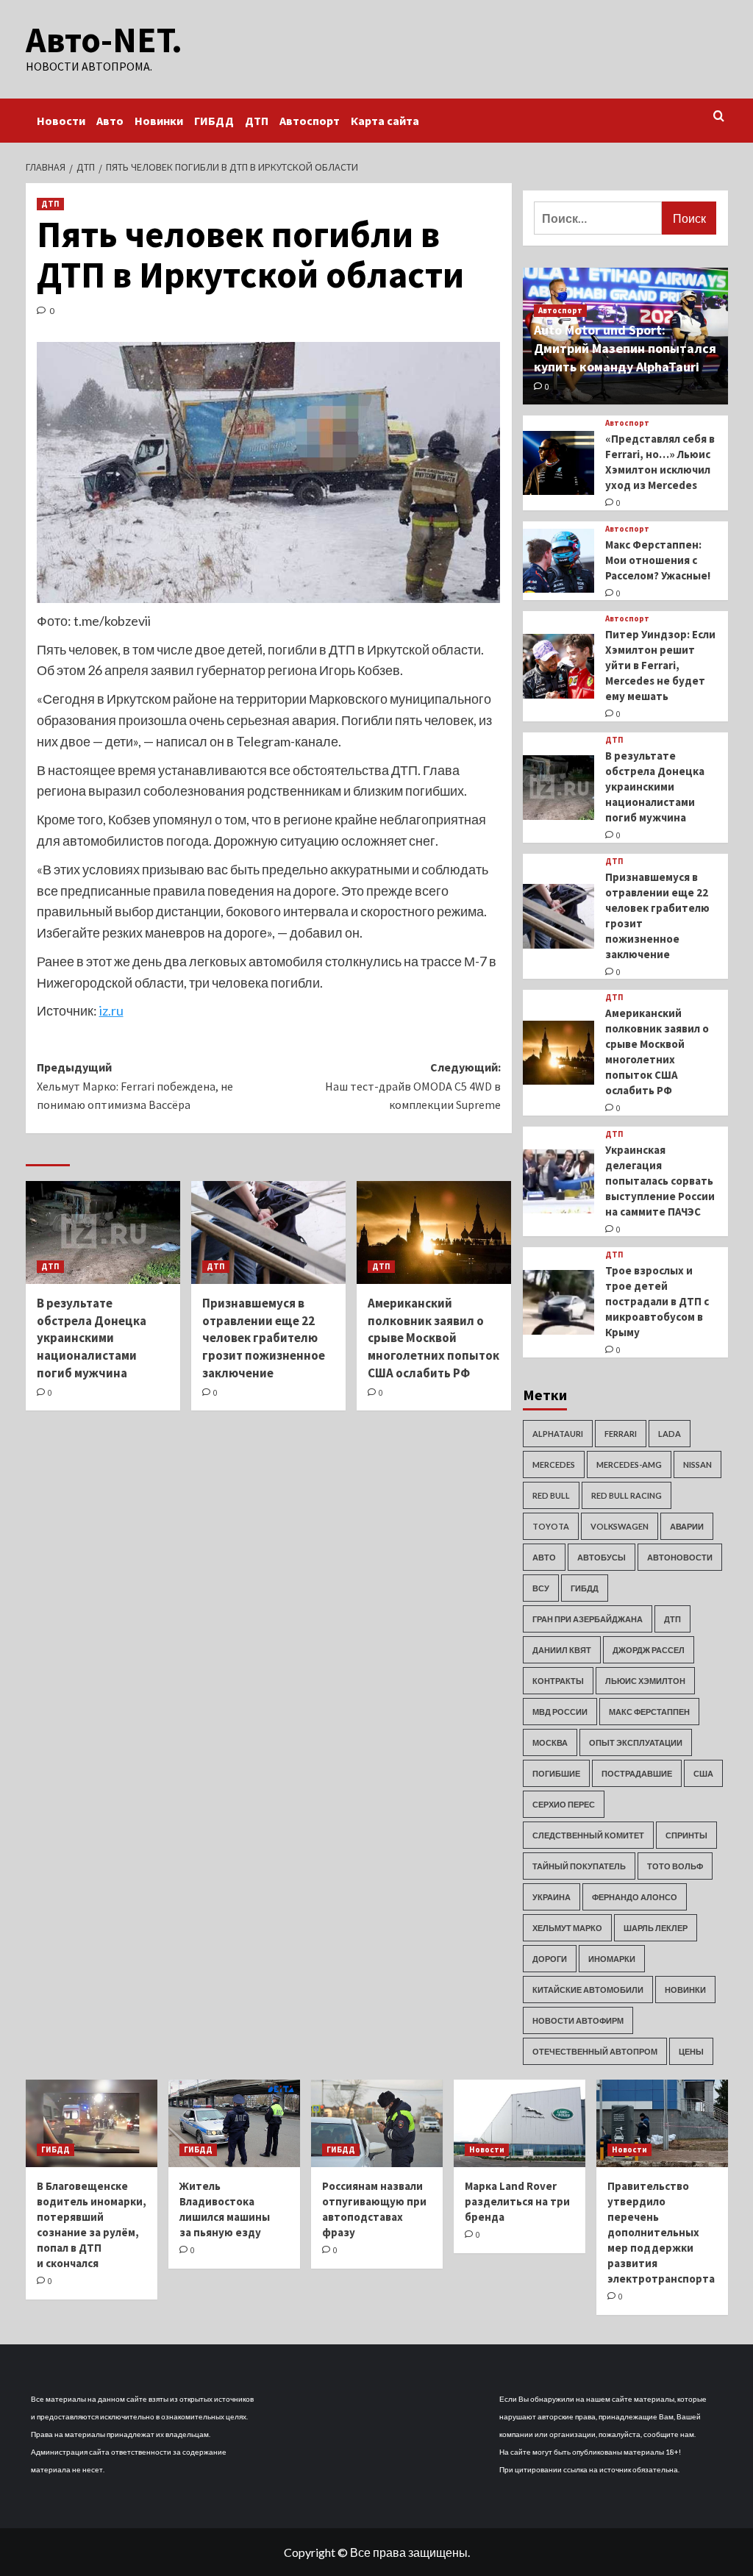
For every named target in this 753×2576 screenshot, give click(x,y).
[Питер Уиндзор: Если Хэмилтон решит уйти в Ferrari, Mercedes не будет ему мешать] (559, 666)
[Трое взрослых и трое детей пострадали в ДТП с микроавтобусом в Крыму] (559, 1302)
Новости (61, 121)
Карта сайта (385, 121)
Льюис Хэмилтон (645, 1681)
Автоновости (680, 1557)
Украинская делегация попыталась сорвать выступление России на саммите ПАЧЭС (660, 1181)
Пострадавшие (637, 1773)
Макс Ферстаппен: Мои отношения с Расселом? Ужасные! (658, 560)
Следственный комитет (588, 1835)
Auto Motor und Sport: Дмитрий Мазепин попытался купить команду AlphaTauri (625, 348)
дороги (550, 1959)
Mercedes (554, 1464)
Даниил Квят (562, 1650)
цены (691, 2051)
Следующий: (413, 1086)
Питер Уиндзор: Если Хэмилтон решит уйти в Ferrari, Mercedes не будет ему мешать (660, 665)
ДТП (257, 121)
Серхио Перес (564, 1804)
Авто (110, 121)
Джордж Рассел (649, 1650)
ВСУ (541, 1588)
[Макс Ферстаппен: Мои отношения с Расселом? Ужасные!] (559, 561)
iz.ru (111, 1010)
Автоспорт (310, 121)
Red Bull (551, 1495)
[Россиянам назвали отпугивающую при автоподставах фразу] (377, 2123)
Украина (552, 1897)
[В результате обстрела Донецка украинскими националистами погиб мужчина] (103, 1232)
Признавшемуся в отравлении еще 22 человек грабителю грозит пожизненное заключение (264, 1338)
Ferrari (621, 1434)
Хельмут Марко (567, 1928)
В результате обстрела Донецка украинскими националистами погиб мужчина (92, 1338)
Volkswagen (620, 1526)
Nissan (697, 1464)
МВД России (560, 1712)
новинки (685, 1990)
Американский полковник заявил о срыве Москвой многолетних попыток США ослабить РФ (433, 1338)
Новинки (159, 121)
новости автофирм (578, 2020)
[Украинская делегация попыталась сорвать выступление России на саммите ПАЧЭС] (559, 1182)
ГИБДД (214, 121)
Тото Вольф (675, 1866)
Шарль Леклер (656, 1928)
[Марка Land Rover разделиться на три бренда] (520, 2123)
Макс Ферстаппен (649, 1712)
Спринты (686, 1835)
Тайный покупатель (579, 1866)
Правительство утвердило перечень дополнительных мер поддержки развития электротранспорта (661, 2232)
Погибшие (556, 1773)
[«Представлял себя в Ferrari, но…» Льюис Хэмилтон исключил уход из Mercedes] (559, 463)
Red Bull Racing (627, 1495)
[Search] (719, 117)
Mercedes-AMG (629, 1464)
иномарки (612, 1959)
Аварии (687, 1526)
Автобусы (602, 1557)
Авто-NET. (104, 40)
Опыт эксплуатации (636, 1742)
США (703, 1773)
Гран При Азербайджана (588, 1619)
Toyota (551, 1526)
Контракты (558, 1681)
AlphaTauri (558, 1434)
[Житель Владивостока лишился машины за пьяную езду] (234, 2123)
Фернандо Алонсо (635, 1897)
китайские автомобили (588, 1990)
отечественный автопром (595, 2051)
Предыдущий (135, 1086)
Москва (550, 1742)
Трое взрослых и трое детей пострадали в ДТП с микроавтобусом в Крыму (657, 1301)
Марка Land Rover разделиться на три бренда (517, 2201)
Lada (670, 1434)
